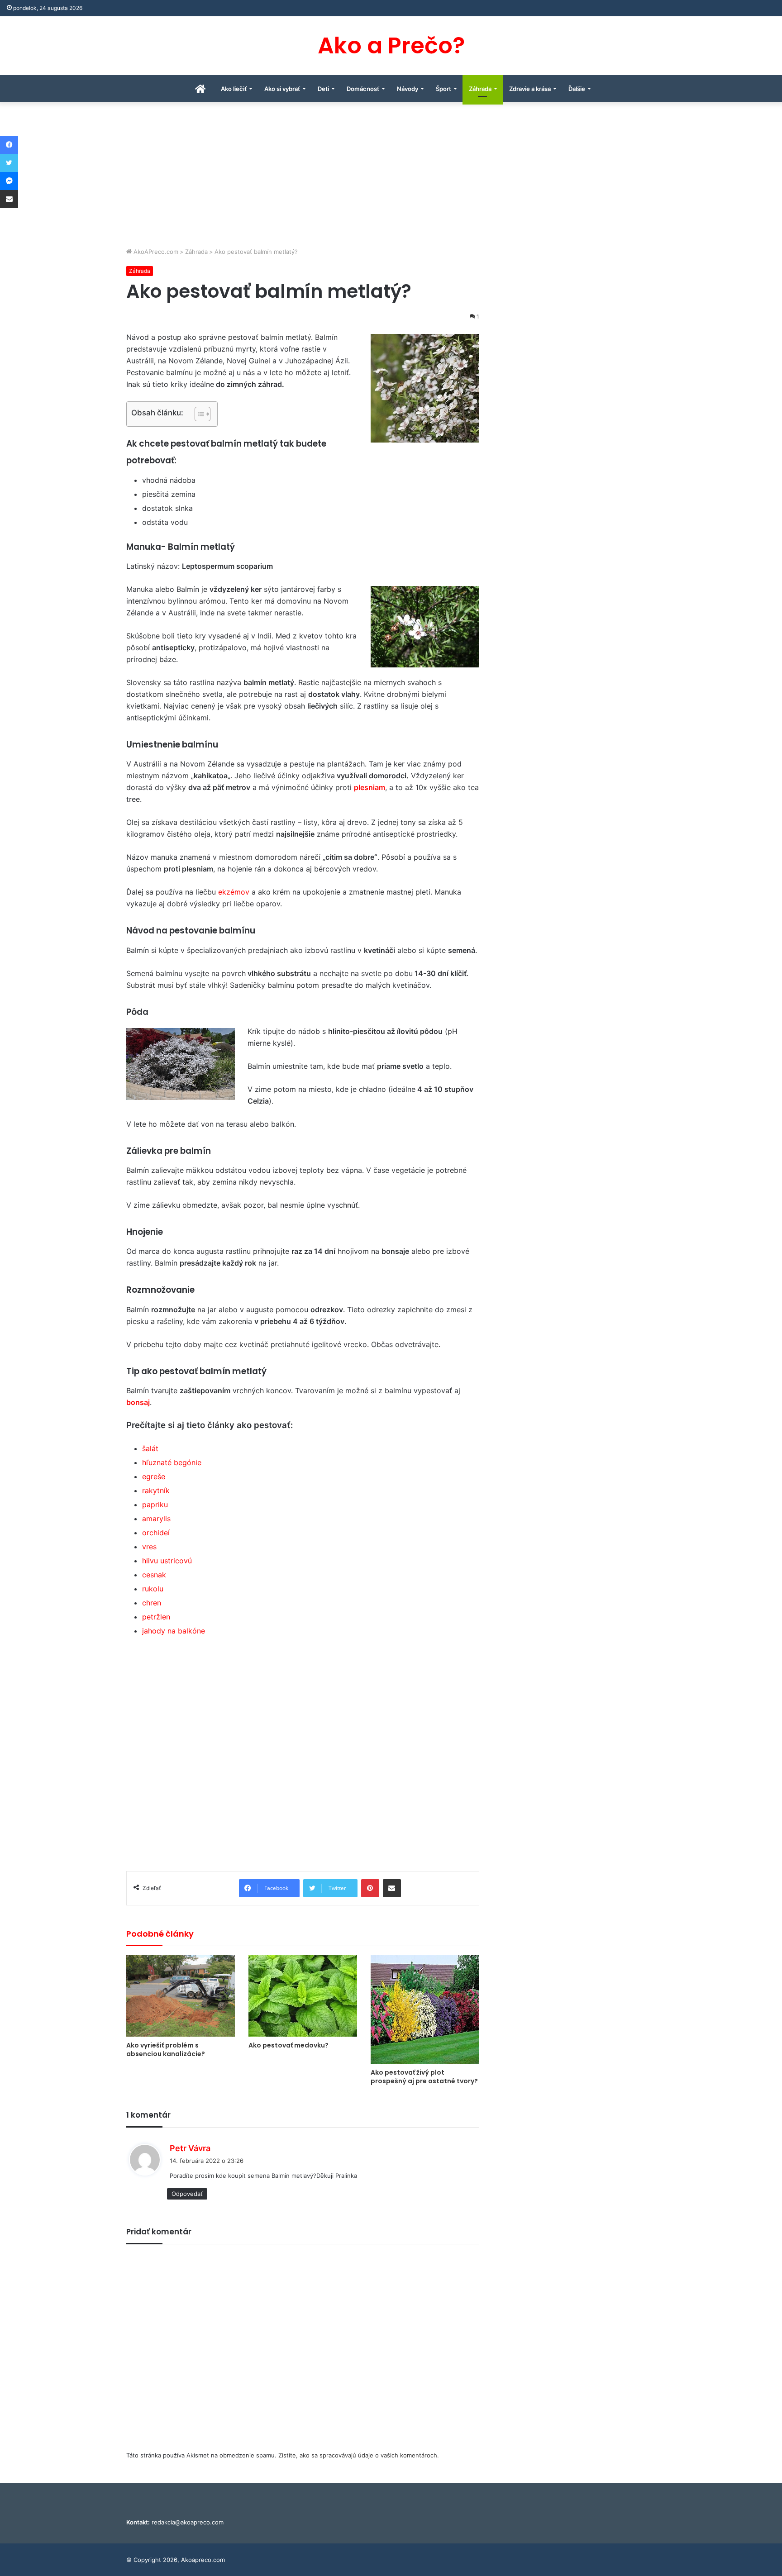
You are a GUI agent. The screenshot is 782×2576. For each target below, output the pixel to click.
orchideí (156, 1533)
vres (149, 1547)
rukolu (153, 1589)
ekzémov (234, 892)
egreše (154, 1476)
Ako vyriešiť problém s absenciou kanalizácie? (166, 2050)
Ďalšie (577, 89)
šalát (150, 1448)
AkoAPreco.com (155, 252)
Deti (323, 89)
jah (147, 1631)
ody (159, 1631)
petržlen (156, 1617)
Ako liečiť (234, 89)
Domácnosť (363, 89)
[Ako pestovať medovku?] (303, 1996)
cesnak (154, 1575)
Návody (408, 89)
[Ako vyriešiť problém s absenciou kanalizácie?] (181, 1996)
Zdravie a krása (530, 89)
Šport (443, 89)
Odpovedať (187, 2194)
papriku (155, 1505)
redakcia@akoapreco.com (188, 2522)
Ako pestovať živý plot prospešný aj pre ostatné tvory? (424, 2077)
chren (152, 1603)
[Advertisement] (391, 179)
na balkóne (186, 1631)
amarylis (156, 1519)
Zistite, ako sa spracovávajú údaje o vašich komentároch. (359, 2455)
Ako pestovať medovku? (288, 2045)
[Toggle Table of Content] (198, 414)
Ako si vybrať (282, 89)
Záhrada (480, 89)
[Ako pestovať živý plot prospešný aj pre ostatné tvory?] (425, 2009)
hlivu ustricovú (167, 1561)
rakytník (156, 1490)
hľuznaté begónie (172, 1462)
